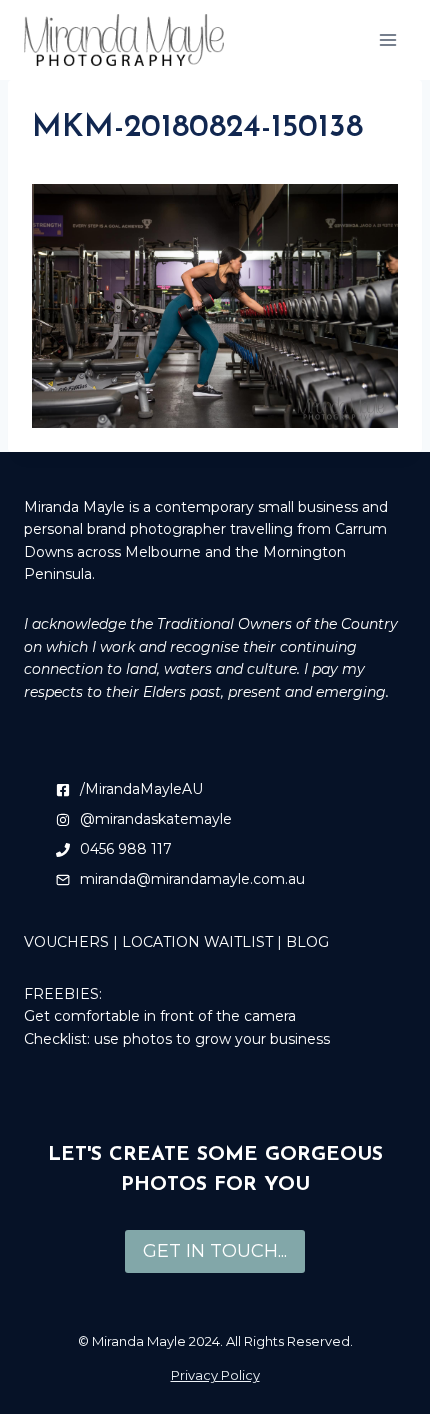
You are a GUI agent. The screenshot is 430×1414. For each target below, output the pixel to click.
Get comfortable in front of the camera (160, 1016)
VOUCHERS (66, 942)
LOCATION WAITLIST (197, 942)
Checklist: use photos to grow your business (177, 1039)
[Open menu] (387, 39)
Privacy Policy (215, 1375)
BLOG (307, 942)
